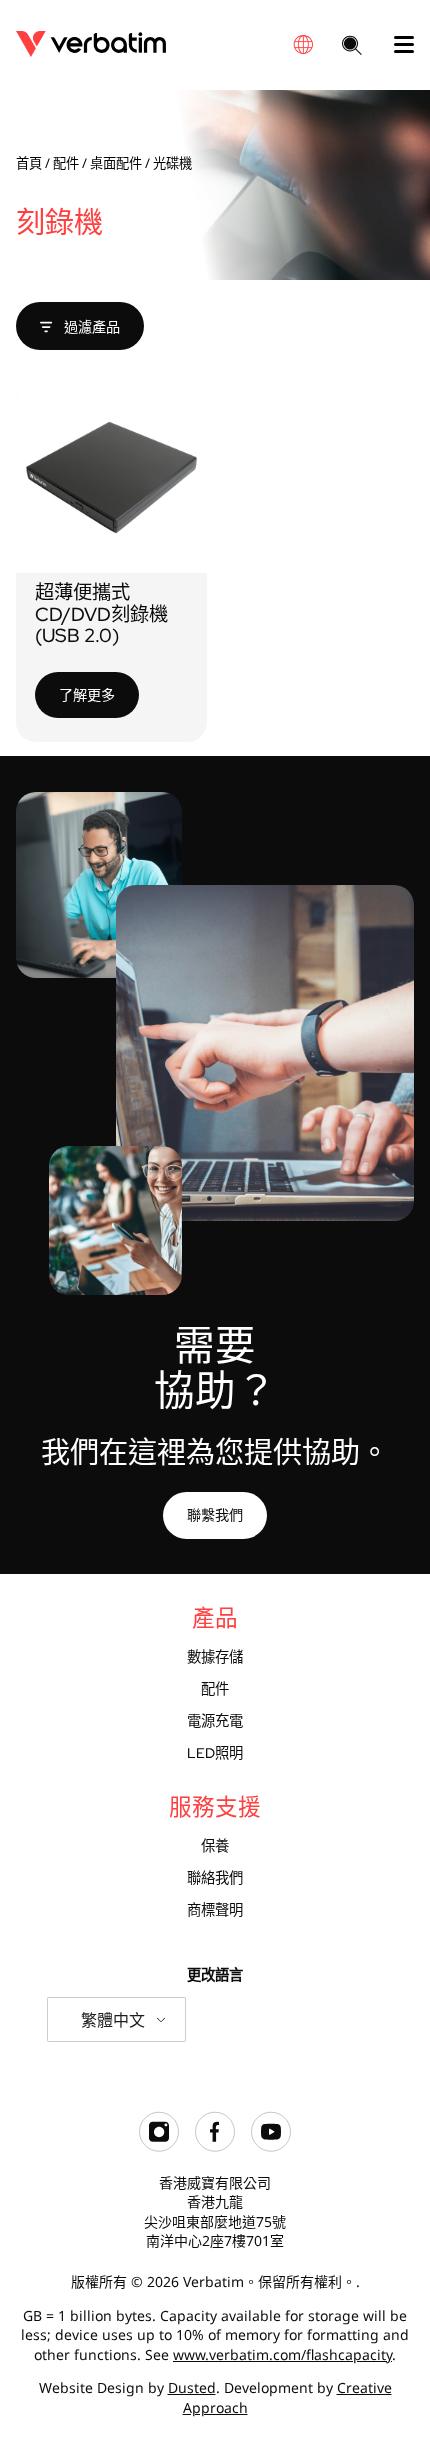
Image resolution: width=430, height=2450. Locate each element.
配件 (66, 163)
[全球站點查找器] (303, 44)
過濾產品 (90, 326)
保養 (215, 1845)
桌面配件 (116, 163)
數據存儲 (215, 1656)
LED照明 (215, 1752)
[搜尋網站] (352, 47)
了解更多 (87, 694)
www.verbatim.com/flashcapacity (282, 2354)
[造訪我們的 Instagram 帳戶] (159, 2146)
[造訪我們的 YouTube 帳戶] (271, 2146)
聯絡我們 (215, 1877)
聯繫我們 (215, 1514)
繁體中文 (113, 2020)
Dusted (192, 2387)
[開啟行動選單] (396, 45)
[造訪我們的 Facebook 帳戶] (215, 2146)
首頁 (29, 163)
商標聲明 (215, 1909)
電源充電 (215, 1720)
